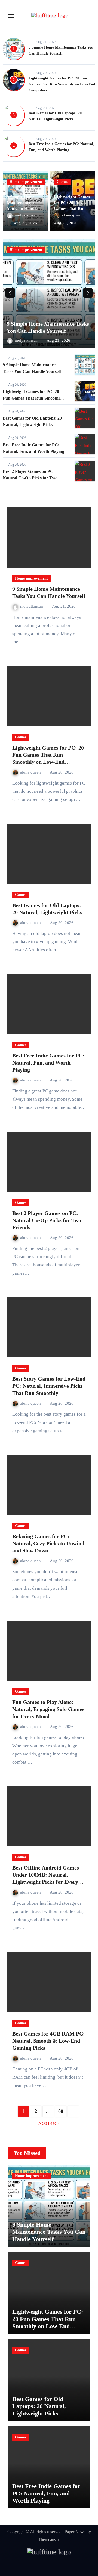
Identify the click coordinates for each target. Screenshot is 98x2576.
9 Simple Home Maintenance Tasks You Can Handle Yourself (49, 2232)
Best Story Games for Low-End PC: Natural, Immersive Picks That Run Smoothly (49, 1386)
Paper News (75, 2532)
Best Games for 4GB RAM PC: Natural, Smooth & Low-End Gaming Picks (49, 2041)
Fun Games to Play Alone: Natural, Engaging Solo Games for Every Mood (48, 1709)
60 (61, 2111)
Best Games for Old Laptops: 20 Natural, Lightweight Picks (39, 2406)
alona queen (73, 215)
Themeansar (48, 2540)
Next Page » (49, 2123)
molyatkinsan (26, 215)
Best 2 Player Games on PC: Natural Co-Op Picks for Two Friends (30, 478)
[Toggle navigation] (11, 16)
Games (62, 182)
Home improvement (26, 182)
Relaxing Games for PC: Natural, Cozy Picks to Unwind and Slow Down (48, 1543)
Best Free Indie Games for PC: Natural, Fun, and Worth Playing (48, 1063)
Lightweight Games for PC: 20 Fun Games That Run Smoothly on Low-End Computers (62, 84)
